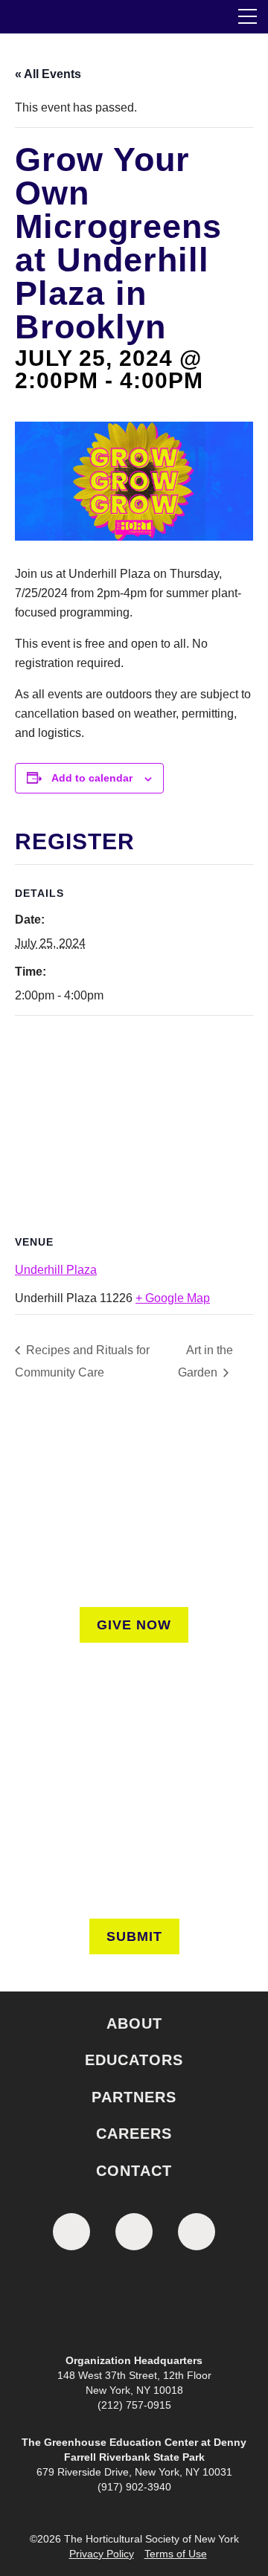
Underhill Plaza (56, 1270)
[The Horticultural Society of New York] (134, 2305)
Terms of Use (176, 2554)
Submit (134, 1936)
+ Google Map (173, 1298)
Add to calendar (92, 778)
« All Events (48, 74)
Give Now (134, 1625)
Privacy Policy (102, 2554)
